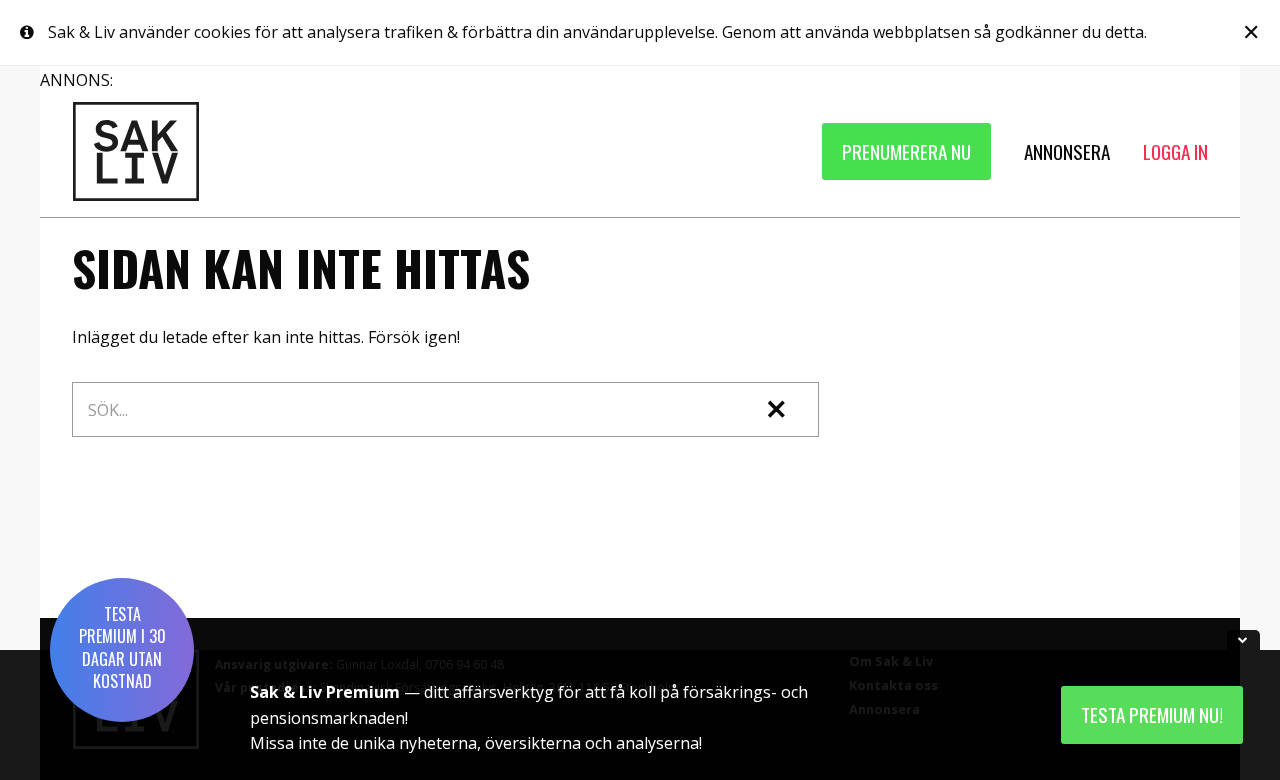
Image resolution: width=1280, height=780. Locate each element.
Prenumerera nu (906, 151)
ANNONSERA (1067, 151)
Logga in (1175, 151)
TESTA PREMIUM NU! (1152, 714)
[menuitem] (906, 151)
